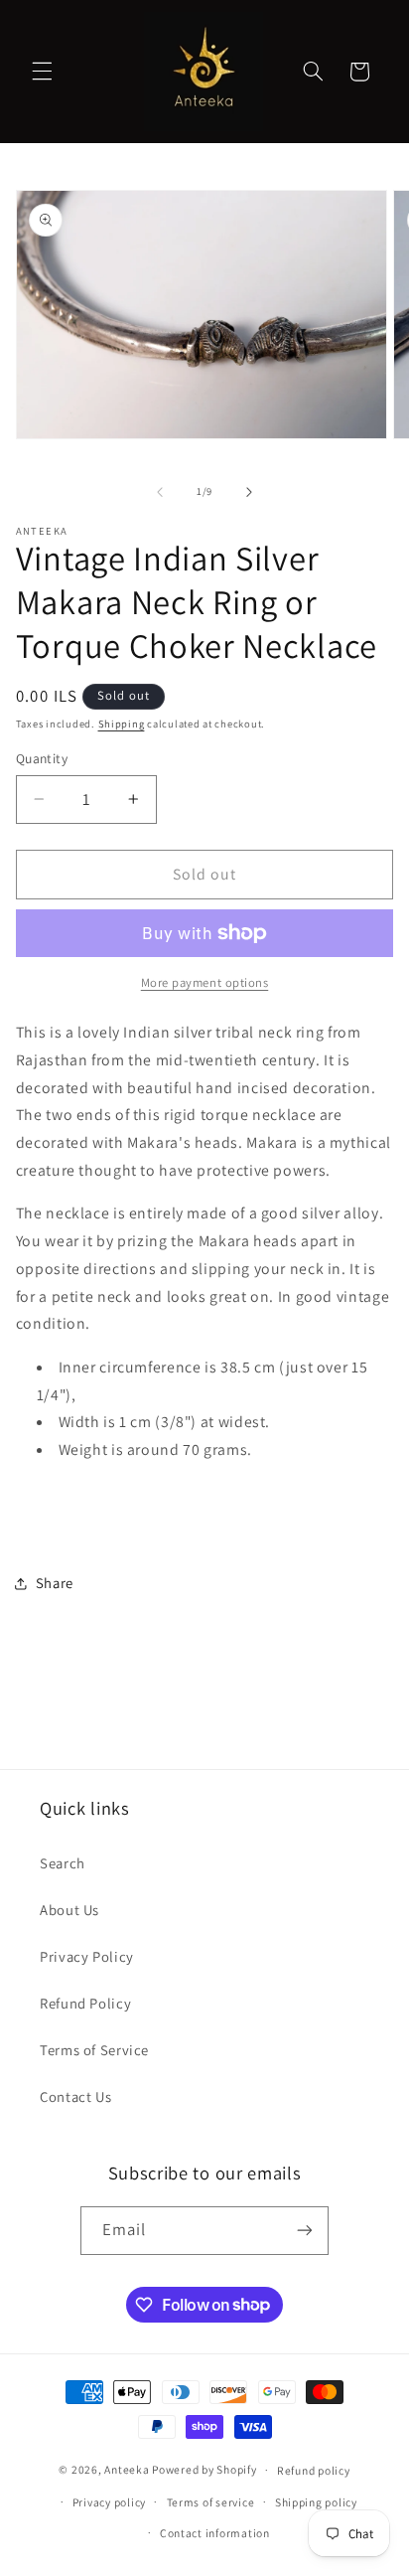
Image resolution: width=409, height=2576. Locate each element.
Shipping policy (316, 2502)
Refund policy (314, 2470)
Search (63, 1863)
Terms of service (211, 2502)
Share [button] (55, 1583)
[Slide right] (249, 492)
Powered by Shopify (204, 2469)
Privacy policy (109, 2502)
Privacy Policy (87, 1956)
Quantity (42, 758)
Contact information (215, 2533)
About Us (69, 1910)
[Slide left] (160, 492)
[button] (42, 72)
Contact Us (75, 2096)
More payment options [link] (205, 982)
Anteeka (127, 2469)
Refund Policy (85, 2003)
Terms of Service (94, 2050)
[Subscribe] (305, 2231)
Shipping (122, 724)
